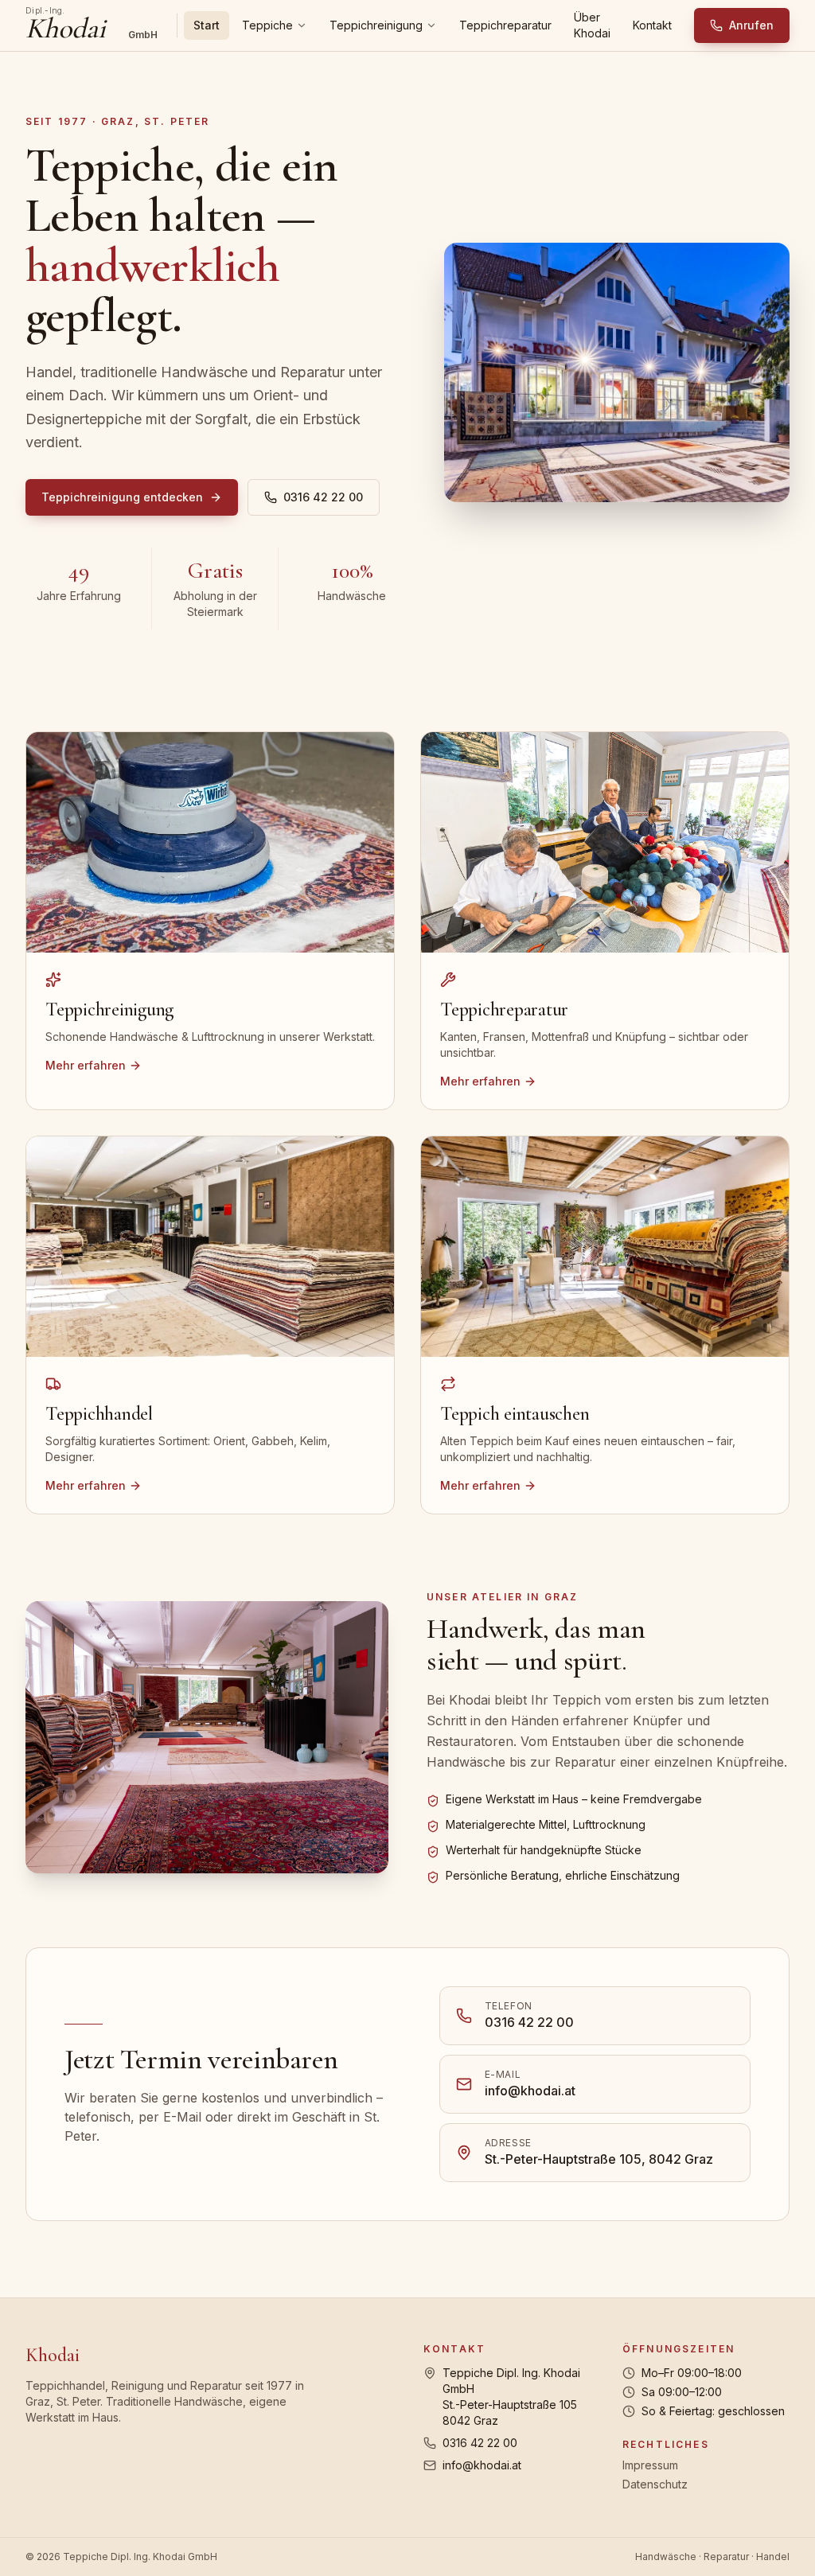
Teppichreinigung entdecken (122, 497)
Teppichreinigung (376, 25)
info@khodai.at (482, 2465)
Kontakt (652, 25)
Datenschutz (655, 2484)
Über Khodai (592, 25)
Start (207, 25)
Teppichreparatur (505, 25)
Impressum (650, 2465)
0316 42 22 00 (323, 497)
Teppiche (267, 25)
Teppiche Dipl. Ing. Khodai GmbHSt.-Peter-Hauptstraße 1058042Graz (511, 2397)
